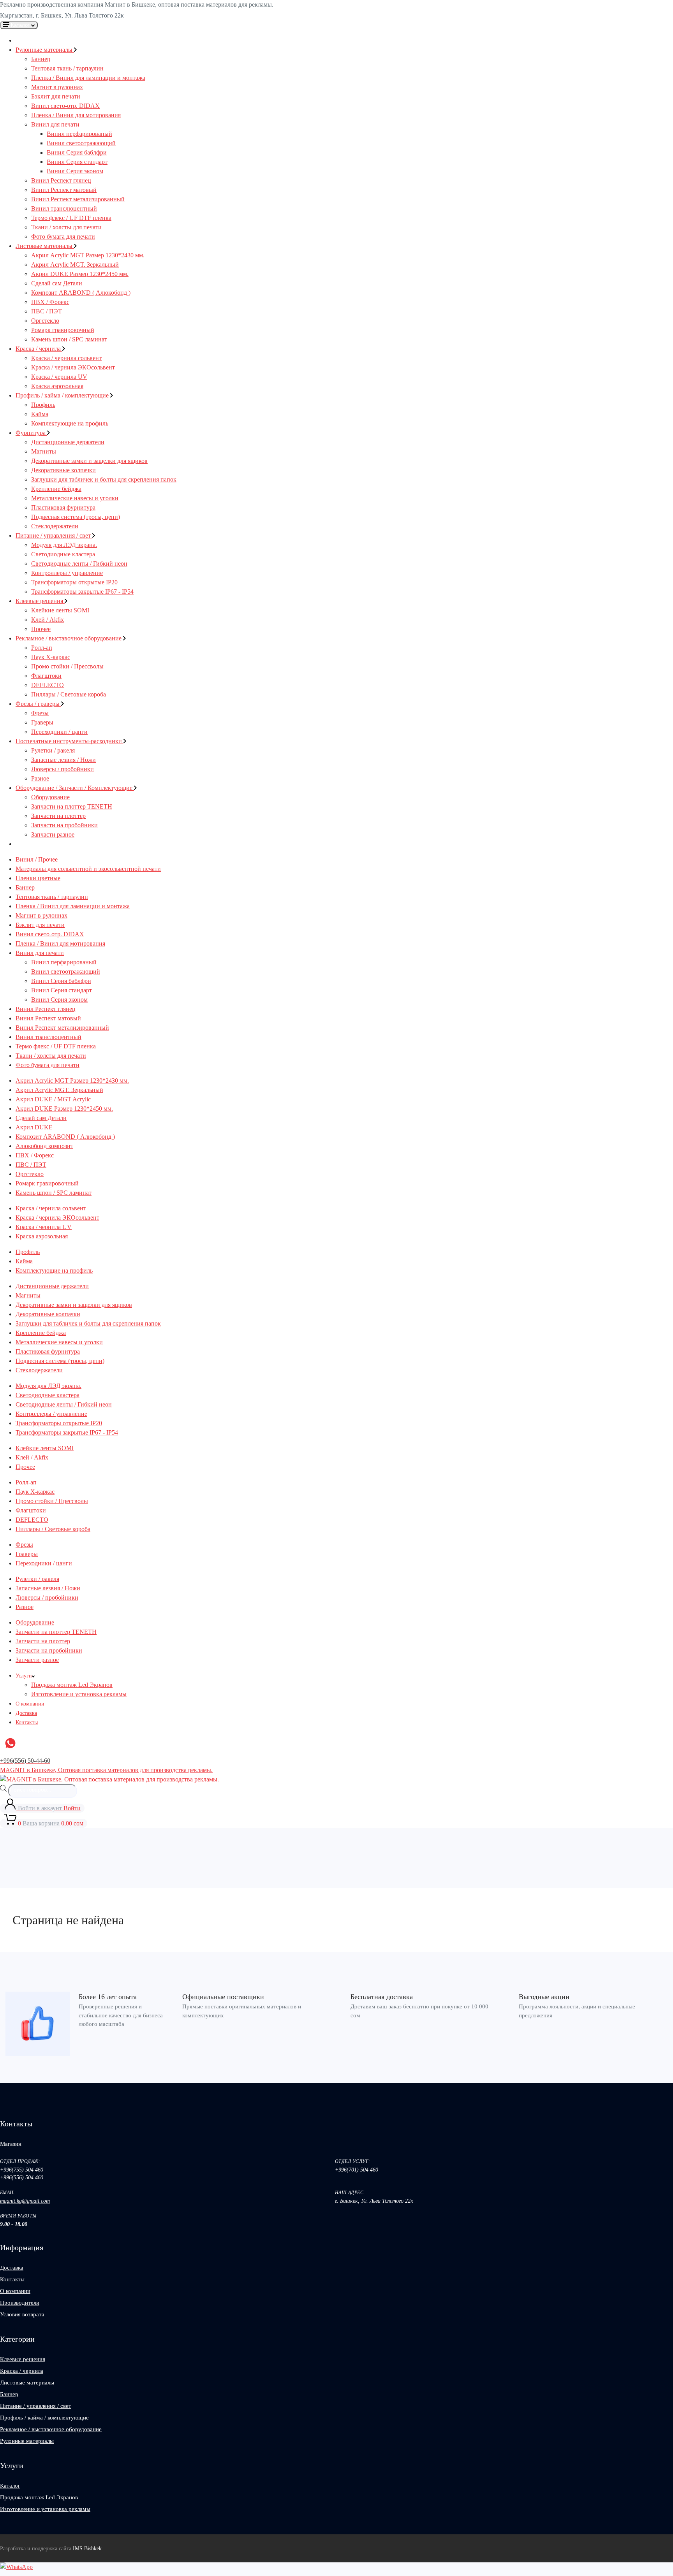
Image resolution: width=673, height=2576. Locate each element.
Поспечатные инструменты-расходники (70, 741)
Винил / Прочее (37, 859)
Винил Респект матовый (64, 190)
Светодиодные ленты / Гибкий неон (79, 564)
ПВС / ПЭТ (47, 311)
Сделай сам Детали (57, 283)
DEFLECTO (48, 685)
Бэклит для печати (56, 96)
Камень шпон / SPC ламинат (69, 339)
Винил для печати (55, 124)
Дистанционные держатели (68, 442)
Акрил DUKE (34, 1127)
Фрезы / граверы (38, 704)
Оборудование (50, 797)
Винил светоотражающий (81, 143)
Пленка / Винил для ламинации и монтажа (88, 78)
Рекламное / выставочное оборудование (69, 638)
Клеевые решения (40, 601)
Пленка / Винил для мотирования (76, 115)
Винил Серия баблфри (77, 152)
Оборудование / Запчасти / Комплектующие (75, 788)
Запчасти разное (53, 834)
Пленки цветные (38, 878)
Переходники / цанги (59, 732)
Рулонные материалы (45, 50)
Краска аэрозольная (57, 386)
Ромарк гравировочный (63, 330)
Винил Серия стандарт (77, 162)
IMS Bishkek (87, 2549)
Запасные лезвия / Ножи (63, 760)
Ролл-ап (42, 648)
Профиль (43, 405)
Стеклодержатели (55, 526)
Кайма (40, 414)
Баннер (41, 59)
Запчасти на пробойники (64, 825)
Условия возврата (22, 2314)
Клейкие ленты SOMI (60, 610)
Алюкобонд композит (44, 1146)
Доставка (26, 1713)
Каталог (10, 2486)
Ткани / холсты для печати (66, 227)
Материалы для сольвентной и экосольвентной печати (88, 869)
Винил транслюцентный (64, 208)
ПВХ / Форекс (50, 302)
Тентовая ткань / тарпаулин (67, 68)
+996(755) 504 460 (22, 2170)
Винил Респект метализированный (78, 199)
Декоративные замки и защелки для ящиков (89, 461)
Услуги (24, 1676)
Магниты (44, 451)
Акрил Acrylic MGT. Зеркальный (75, 265)
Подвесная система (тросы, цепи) (76, 517)
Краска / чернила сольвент (66, 358)
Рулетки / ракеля (53, 750)
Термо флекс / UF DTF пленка (71, 218)
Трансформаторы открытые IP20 (74, 582)
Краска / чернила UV (59, 377)
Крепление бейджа (56, 489)
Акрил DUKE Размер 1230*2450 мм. (80, 274)
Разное (40, 778)
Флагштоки (46, 676)
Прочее (41, 629)
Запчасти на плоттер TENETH (72, 806)
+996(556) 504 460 (22, 2178)
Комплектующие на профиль (70, 423)
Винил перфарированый (79, 134)
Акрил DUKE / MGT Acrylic (53, 1099)
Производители (20, 2303)
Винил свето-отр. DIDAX (65, 106)
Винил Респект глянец (61, 180)
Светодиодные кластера (63, 554)
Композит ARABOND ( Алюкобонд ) (81, 293)
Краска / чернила (39, 349)
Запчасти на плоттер (58, 816)
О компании (30, 1704)
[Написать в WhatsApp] (16, 2567)
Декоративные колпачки (63, 470)
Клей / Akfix (48, 620)
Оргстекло (45, 321)
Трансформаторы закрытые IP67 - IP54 (82, 592)
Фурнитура (31, 433)
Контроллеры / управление (67, 573)
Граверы (42, 722)
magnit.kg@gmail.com (25, 2201)
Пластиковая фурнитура (63, 507)
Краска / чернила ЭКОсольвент (73, 367)
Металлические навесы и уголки (75, 498)
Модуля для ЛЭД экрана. (64, 545)
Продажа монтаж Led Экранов (72, 1685)
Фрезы (40, 713)
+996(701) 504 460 (357, 2170)
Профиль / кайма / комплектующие (63, 395)
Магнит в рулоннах (57, 87)
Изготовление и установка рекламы (79, 1694)
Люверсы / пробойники (63, 769)
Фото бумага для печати (63, 236)
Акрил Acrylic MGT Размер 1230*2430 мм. (88, 255)
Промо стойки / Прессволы (67, 666)
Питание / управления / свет (54, 535)
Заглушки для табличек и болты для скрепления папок (104, 479)
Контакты (27, 1722)
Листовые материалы (45, 246)
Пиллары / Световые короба (69, 694)
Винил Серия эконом (75, 171)
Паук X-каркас (51, 657)
